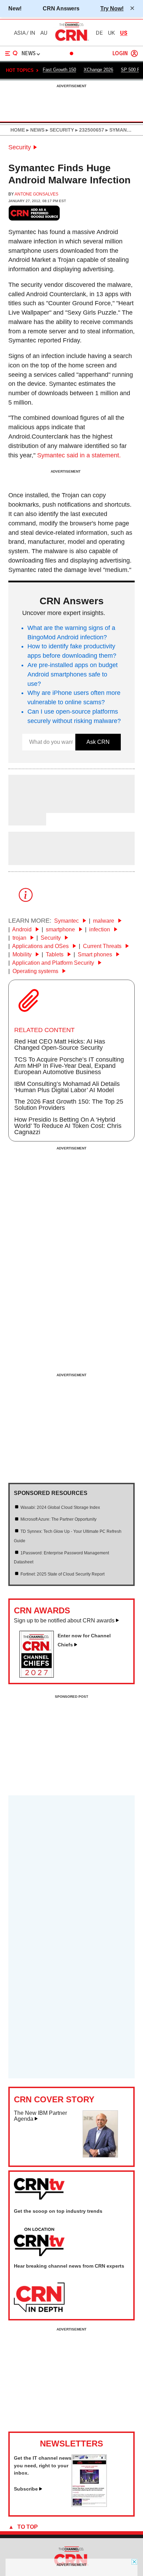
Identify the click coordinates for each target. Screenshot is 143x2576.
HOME (18, 130)
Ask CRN (98, 742)
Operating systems (36, 971)
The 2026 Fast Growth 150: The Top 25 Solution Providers (69, 1105)
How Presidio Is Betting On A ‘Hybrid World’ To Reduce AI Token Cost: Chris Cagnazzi (68, 1126)
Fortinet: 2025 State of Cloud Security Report (62, 1574)
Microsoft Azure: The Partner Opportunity (58, 1519)
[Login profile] (134, 53)
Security (20, 147)
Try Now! (112, 8)
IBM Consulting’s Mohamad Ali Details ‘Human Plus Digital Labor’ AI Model (67, 1087)
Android (23, 929)
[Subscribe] (89, 2505)
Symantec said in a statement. (79, 455)
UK (111, 33)
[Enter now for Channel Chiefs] (39, 1676)
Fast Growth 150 (59, 70)
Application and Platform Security (54, 963)
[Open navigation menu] (11, 53)
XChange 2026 (98, 70)
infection (100, 929)
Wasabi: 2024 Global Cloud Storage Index (60, 1507)
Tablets (55, 954)
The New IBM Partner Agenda (40, 2116)
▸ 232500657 (89, 130)
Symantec (67, 921)
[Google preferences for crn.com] (34, 213)
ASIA (20, 33)
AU (44, 33)
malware (104, 921)
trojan (20, 938)
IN (32, 33)
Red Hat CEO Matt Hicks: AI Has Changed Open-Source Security (60, 1045)
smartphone (61, 929)
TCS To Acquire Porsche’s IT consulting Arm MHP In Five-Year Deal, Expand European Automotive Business (69, 1066)
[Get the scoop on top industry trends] (39, 2242)
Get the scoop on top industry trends (58, 2211)
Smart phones (96, 954)
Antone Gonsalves (36, 194)
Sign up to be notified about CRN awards (64, 1621)
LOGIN (120, 54)
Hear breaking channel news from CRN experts (69, 2266)
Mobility (23, 954)
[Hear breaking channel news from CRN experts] (39, 2298)
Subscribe (26, 2489)
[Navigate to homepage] (71, 41)
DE (99, 33)
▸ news (35, 130)
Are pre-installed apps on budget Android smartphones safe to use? (73, 674)
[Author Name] (26, 808)
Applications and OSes (41, 946)
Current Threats (103, 946)
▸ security (59, 130)
